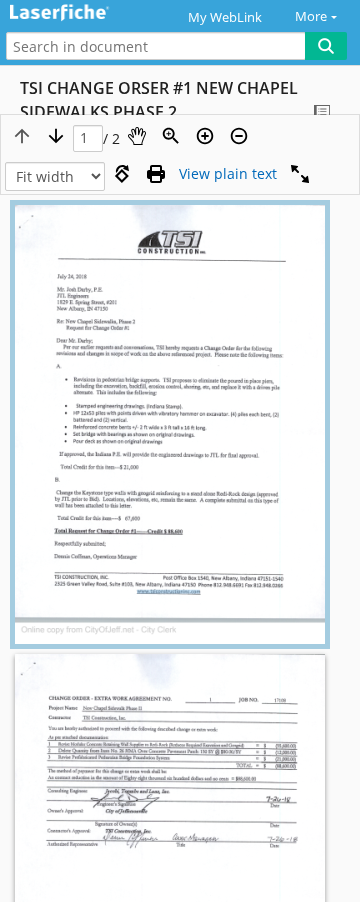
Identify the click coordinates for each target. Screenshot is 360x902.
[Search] (326, 46)
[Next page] (56, 136)
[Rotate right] (122, 174)
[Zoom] (171, 136)
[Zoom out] (239, 136)
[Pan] (137, 136)
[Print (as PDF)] (156, 174)
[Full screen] (300, 174)
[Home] (85, 13)
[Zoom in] (205, 136)
